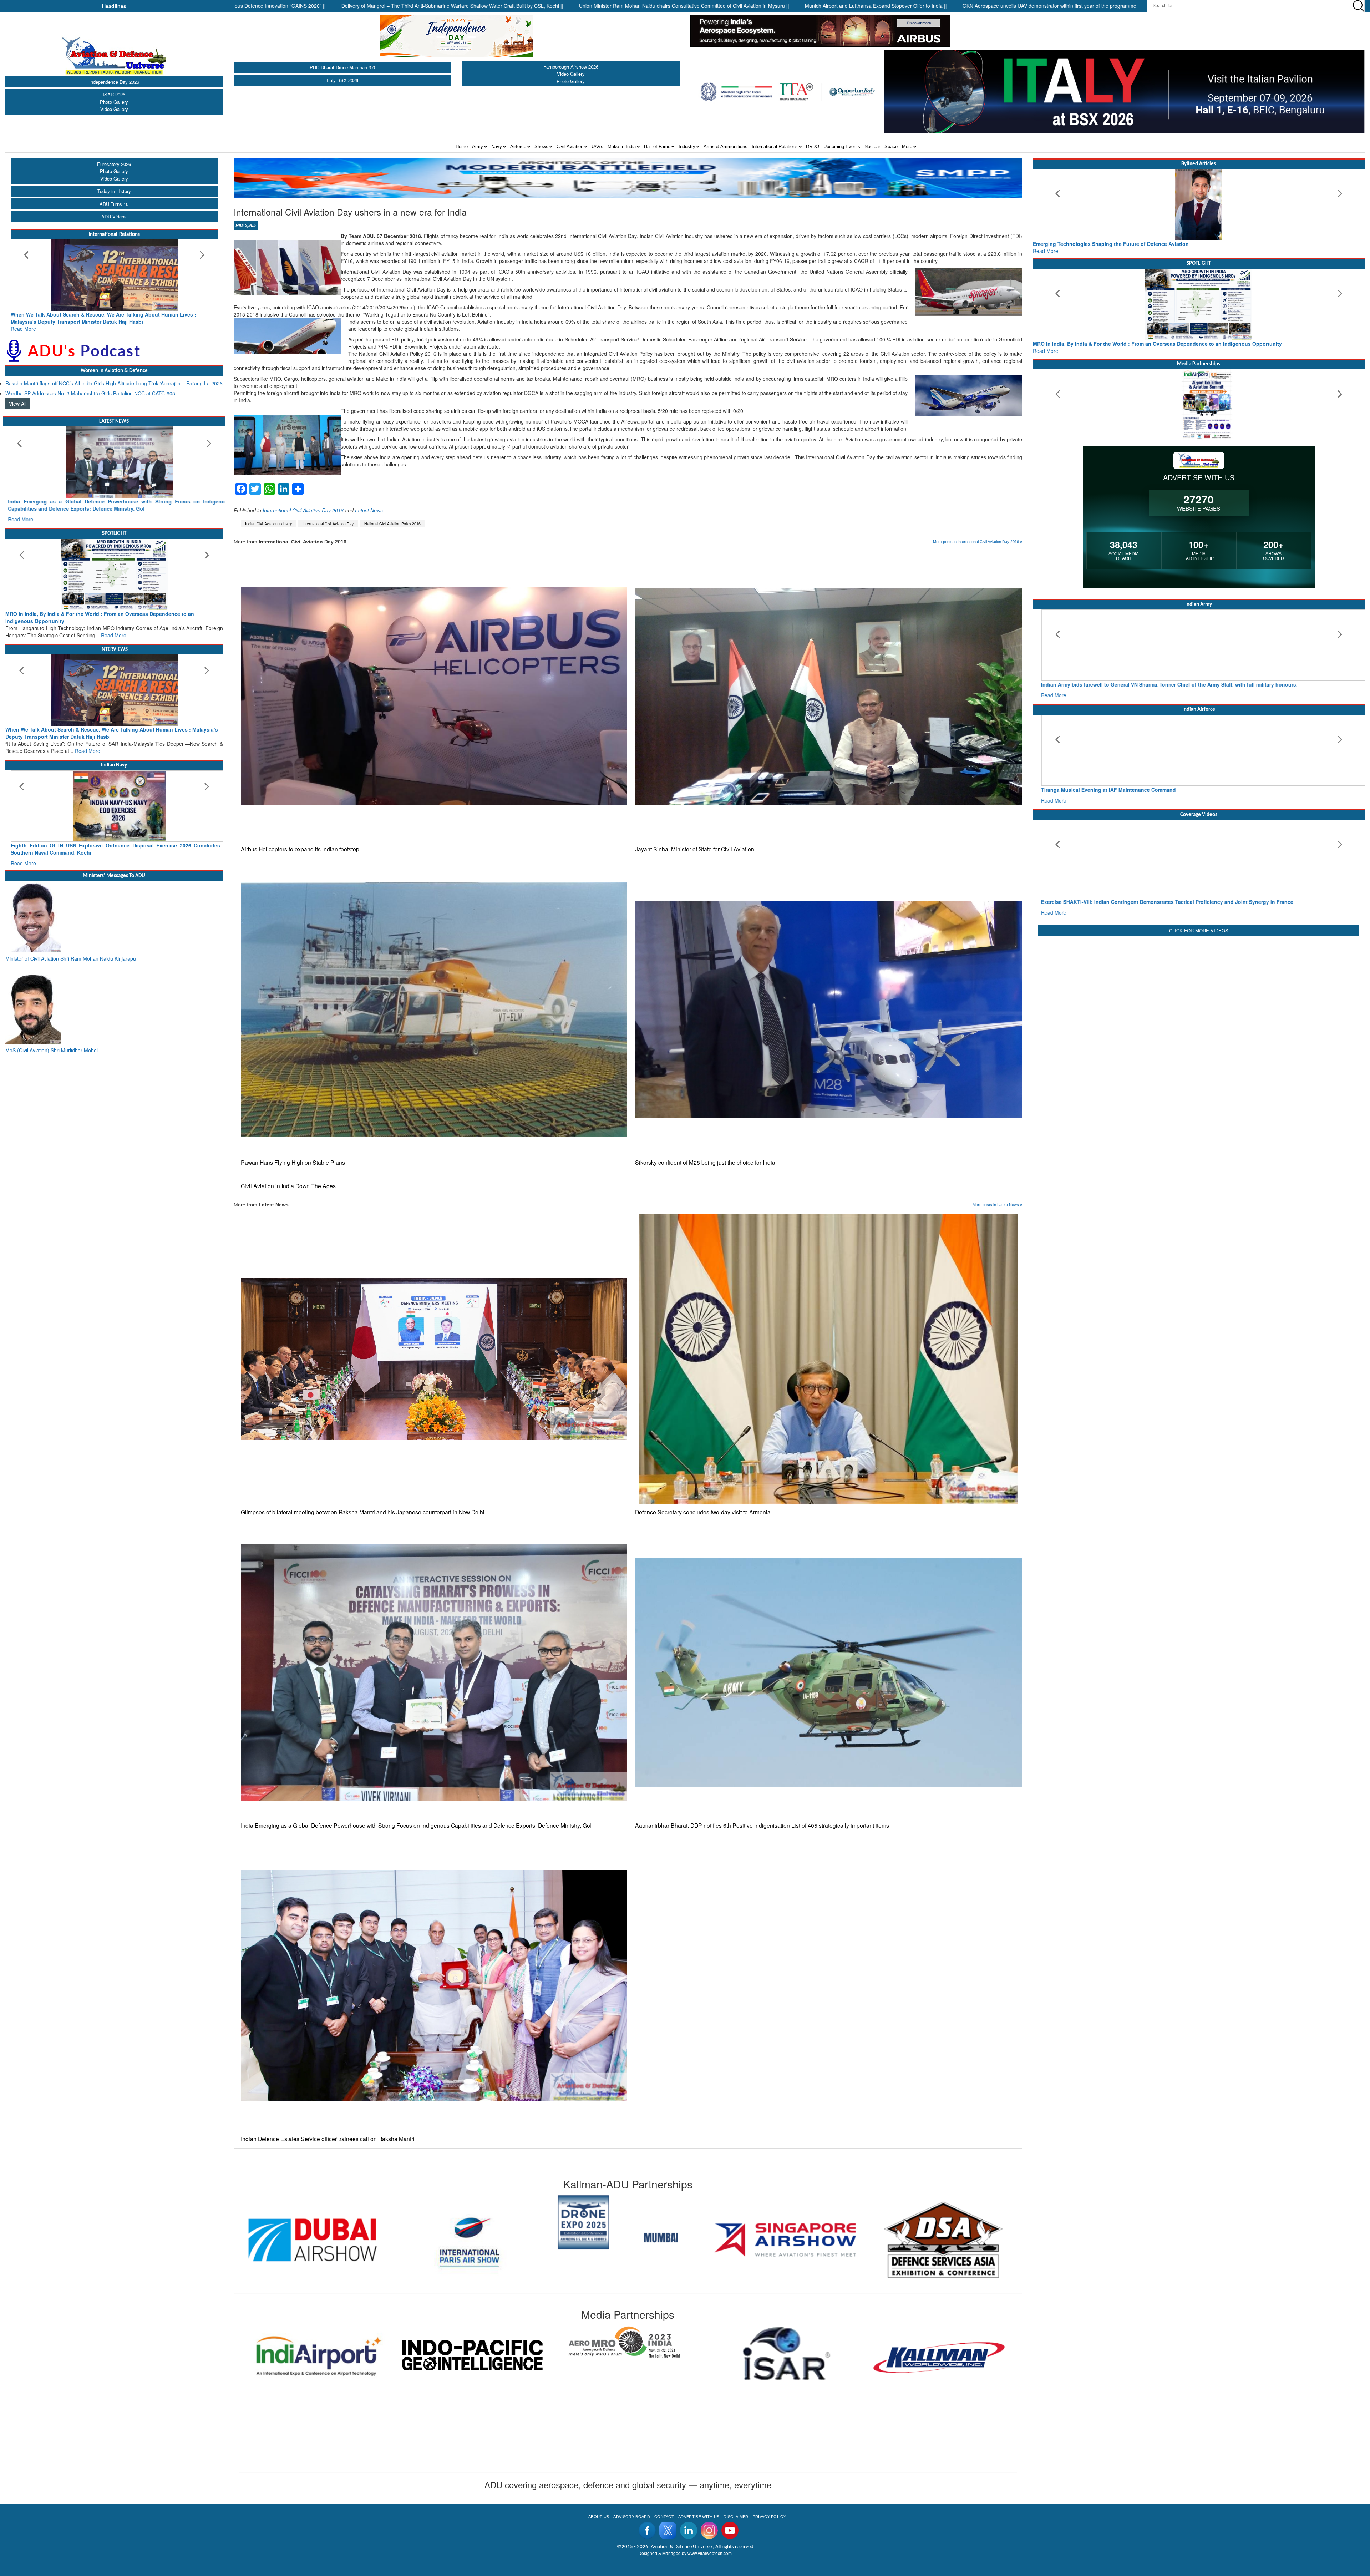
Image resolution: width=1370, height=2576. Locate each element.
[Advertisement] (1199, 988)
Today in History (114, 191)
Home (462, 146)
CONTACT (664, 2517)
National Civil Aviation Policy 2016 (392, 524)
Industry (687, 146)
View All (18, 404)
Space (891, 146)
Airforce (518, 146)
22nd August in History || (984, 6)
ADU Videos (114, 216)
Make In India (622, 146)
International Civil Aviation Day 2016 (303, 510)
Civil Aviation (570, 146)
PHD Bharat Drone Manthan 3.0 (342, 67)
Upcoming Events (842, 146)
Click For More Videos (1199, 930)
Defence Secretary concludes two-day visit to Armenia (703, 1512)
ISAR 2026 (114, 94)
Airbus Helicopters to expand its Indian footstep (300, 849)
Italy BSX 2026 (342, 80)
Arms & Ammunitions (725, 146)
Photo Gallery (114, 102)
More (907, 146)
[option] (313, 2240)
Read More (23, 329)
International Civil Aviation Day (328, 524)
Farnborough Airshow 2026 (571, 67)
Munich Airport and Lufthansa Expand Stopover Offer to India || (676, 6)
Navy (497, 146)
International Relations (775, 146)
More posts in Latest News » (997, 1205)
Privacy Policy (769, 2517)
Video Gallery (114, 109)
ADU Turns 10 (114, 204)
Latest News (369, 510)
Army (478, 146)
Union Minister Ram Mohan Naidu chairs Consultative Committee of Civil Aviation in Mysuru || (484, 6)
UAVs (597, 146)
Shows (541, 146)
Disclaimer (736, 2517)
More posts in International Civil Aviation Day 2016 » (978, 542)
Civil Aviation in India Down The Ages (288, 1186)
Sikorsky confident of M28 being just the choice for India (705, 1162)
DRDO (813, 146)
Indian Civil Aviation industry (268, 524)
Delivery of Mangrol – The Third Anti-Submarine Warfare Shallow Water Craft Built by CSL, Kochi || (252, 6)
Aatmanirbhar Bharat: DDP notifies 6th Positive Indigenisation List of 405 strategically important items (762, 1825)
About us (599, 2517)
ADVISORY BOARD (631, 2517)
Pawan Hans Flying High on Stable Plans (293, 1162)
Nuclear (872, 146)
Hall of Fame (657, 146)
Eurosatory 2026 (114, 164)
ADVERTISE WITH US (699, 2517)
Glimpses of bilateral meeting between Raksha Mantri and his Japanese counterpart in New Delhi (363, 1512)
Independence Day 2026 (114, 82)
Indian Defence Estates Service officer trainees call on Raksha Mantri (328, 2139)
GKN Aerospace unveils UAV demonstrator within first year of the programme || (851, 6)
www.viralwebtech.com (710, 2553)
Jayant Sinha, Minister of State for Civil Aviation (695, 849)
